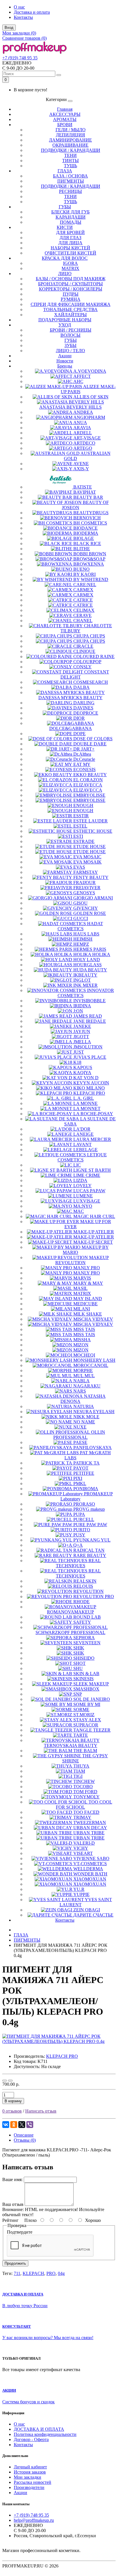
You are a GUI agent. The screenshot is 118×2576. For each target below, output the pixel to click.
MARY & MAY (88, 1283)
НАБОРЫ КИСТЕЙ (70, 248)
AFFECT (82, 376)
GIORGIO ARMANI (93, 898)
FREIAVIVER (87, 888)
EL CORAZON (88, 780)
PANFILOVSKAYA (93, 1448)
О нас (19, 7)
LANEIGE (83, 1134)
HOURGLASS (87, 965)
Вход (9, 28)
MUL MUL (84, 1376)
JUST (79, 1052)
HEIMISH (83, 939)
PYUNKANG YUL (92, 1540)
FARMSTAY (86, 872)
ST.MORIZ (84, 1715)
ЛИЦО (65, 274)
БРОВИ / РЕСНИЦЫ (71, 330)
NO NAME (84, 1422)
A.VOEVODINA (90, 371)
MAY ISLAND (88, 1299)
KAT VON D (86, 1078)
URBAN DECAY (90, 1828)
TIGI (78, 1776)
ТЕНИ (70, 155)
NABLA (81, 1381)
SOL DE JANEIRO (92, 1699)
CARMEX (83, 590)
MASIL (80, 1288)
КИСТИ (65, 227)
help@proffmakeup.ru (34, 2520)
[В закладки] (5, 2081)
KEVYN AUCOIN (91, 1083)
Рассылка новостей (33, 2482)
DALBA (81, 687)
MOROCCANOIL (91, 1365)
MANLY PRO (87, 1268)
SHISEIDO (84, 1658)
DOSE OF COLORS (93, 739)
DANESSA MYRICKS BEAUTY (70, 698)
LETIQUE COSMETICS (82, 1157)
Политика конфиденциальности (45, 2434)
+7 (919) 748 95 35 (20, 58)
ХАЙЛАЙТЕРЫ (70, 315)
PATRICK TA (86, 1463)
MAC (79, 1211)
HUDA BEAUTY (90, 970)
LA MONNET (87, 1109)
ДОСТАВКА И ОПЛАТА (39, 2429)
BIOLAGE (84, 538)
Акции (65, 356)
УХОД (65, 325)
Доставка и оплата (32, 12)
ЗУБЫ (70, 345)
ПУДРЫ (71, 294)
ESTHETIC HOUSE (93, 831)
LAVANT (82, 1144)
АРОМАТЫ (65, 119)
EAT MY (82, 764)
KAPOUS (83, 1067)
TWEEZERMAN (90, 1822)
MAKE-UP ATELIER (94, 1232)
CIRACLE (83, 646)
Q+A (78, 1545)
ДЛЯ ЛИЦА (70, 243)
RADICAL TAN (89, 1550)
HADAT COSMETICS (80, 926)
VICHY (81, 1848)
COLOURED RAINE (94, 656)
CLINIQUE (84, 651)
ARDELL (83, 433)
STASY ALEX (87, 1720)
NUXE (80, 1427)
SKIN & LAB (86, 1674)
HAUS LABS (86, 934)
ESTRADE (84, 841)
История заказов (30, 2472)
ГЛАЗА (65, 171)
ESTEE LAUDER (91, 821)
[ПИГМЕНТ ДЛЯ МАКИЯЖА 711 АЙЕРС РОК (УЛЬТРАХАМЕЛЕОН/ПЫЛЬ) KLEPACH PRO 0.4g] (59, 2041)
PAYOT (81, 1468)
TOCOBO (83, 1787)
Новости (65, 361)
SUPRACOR (86, 1725)
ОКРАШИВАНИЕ (70, 145)
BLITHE (82, 549)
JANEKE (82, 1026)
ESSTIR (81, 816)
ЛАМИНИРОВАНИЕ (70, 140)
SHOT (79, 1663)
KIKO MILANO (89, 1088)
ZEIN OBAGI (87, 1910)
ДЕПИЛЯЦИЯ (70, 135)
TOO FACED (86, 1812)
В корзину (13, 2101)
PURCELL (84, 1519)
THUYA (81, 1766)
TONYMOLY (86, 1797)
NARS (80, 1391)
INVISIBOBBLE (90, 1001)
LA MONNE (85, 1103)
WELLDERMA (88, 1869)
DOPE (79, 734)
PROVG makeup (89, 1509)
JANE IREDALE (90, 1021)
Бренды (65, 366)
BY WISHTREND (91, 579)
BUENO (81, 569)
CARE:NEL (85, 585)
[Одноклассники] (14, 2125)
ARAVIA (82, 428)
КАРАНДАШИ (71, 217)
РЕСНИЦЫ (70, 191)
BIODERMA (86, 533)
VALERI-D (84, 1843)
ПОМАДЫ (71, 222)
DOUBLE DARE (90, 744)
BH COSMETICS (90, 523)
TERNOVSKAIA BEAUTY (71, 1745)
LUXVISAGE (87, 1201)
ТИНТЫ (70, 161)
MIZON (81, 1345)
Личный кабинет (30, 2467)
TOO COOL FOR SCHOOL (84, 1805)
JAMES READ (88, 1016)
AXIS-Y (81, 469)
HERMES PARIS (90, 949)
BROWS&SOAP (89, 559)
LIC (77, 1165)
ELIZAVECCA (88, 785)
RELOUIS (83, 1586)
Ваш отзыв (13, 2204)
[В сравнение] (10, 2081)
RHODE (81, 1602)
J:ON (78, 1011)
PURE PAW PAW (90, 1525)
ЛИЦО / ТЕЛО (70, 351)
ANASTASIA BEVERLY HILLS (70, 407)
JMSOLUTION (88, 1047)
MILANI (82, 1309)
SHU (78, 1668)
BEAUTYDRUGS (91, 513)
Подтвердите (20, 2232)
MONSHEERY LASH (94, 1360)
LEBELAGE (85, 1150)
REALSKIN (85, 1581)
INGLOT (82, 980)
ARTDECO (84, 443)
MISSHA (82, 1340)
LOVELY (82, 1186)
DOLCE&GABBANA (71, 728)
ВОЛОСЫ (70, 335)
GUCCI (81, 918)
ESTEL (80, 826)
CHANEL (83, 621)
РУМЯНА (71, 299)
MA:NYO (83, 1206)
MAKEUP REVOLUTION (82, 1260)
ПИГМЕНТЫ (71, 181)
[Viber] (30, 2125)
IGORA (70, 263)
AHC (78, 381)
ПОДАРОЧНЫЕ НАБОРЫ (65, 320)
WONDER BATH (90, 1874)
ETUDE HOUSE (90, 847)
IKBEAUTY (85, 975)
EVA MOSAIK (87, 862)
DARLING (84, 703)
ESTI (78, 836)
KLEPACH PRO (89, 1093)
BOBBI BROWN (90, 554)
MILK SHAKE (88, 1314)
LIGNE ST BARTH (92, 1170)
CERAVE (82, 615)
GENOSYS (84, 893)
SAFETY (82, 1622)
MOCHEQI (84, 1355)
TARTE (81, 1735)
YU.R (79, 1889)
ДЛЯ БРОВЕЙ (70, 232)
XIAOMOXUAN (90, 1879)
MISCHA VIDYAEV (93, 1319)
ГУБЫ (65, 207)
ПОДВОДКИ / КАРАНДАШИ (71, 150)
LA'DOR (82, 1129)
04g (61, 2273)
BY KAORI (84, 574)
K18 (77, 1062)
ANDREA (83, 412)
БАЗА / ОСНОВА (70, 176)
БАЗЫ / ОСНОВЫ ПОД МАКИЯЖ (71, 279)
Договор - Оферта (31, 2439)
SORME (81, 1709)
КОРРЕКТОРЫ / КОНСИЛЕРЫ (71, 289)
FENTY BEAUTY (91, 877)
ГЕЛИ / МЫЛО (71, 130)
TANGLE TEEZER (92, 1730)
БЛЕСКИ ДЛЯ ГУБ (70, 212)
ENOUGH (83, 805)
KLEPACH (33, 2273)
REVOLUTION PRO (94, 1596)
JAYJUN (82, 1031)
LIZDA (80, 1180)
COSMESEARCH (91, 682)
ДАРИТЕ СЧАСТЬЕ (93, 1915)
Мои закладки (27, 2477)
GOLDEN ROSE (90, 913)
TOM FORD (85, 1792)
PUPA (79, 1514)
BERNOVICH (87, 518)
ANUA (80, 422)
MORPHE (83, 1370)
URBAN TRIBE (89, 1833)
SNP (78, 1694)
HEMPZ (81, 944)
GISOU (80, 903)
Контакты (23, 17)
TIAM (79, 1771)
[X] (22, 2125)
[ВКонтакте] (6, 2125)
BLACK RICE (87, 543)
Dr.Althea (82, 754)
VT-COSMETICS (90, 1864)
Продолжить (15, 2263)
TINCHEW (84, 1781)
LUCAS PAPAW (89, 1191)
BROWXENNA (89, 564)
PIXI (78, 1478)
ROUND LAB (87, 1617)
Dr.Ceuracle (84, 759)
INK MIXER (85, 985)
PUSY (79, 1535)
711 (17, 2273)
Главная (65, 109)
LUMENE (83, 1196)
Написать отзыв (41, 2111)
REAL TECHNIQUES (78, 1563)
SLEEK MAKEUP (91, 1684)
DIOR (79, 718)
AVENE (81, 464)
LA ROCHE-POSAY (93, 1114)
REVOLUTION (88, 1591)
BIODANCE (85, 528)
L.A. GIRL (84, 1098)
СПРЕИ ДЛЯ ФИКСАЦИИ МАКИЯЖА (71, 304)
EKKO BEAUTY (90, 775)
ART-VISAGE (87, 438)
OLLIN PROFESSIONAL (79, 1435)
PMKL (80, 1483)
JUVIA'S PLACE (90, 1057)
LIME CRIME (87, 1175)
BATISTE (83, 487)
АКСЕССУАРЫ (65, 114)
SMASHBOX (86, 1689)
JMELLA (82, 1042)
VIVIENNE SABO (91, 1858)
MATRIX (70, 268)
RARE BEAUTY (90, 1555)
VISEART (83, 1853)
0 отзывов (12, 2111)
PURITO (82, 1530)
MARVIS (82, 1278)
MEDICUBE (85, 1304)
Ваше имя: (12, 2179)
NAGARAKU (87, 1386)
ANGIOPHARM (89, 417)
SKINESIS (83, 1679)
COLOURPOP (87, 662)
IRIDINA (82, 1006)
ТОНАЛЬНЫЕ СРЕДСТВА (70, 309)
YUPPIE (81, 1894)
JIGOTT (81, 1037)
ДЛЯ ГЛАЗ (70, 238)
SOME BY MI (87, 1704)
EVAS (79, 867)
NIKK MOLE (86, 1417)
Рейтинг (10, 2220)
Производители (29, 2487)
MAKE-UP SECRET (93, 1242)
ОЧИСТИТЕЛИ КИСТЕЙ (70, 253)
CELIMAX (84, 610)
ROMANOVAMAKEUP (70, 1612)
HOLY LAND (87, 960)
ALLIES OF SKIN (91, 397)
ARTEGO (83, 448)
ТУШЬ (70, 166)
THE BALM (85, 1751)
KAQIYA (82, 1073)
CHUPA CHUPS (89, 636)
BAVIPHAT (85, 492)
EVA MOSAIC (87, 857)
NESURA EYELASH (94, 1412)
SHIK (79, 1648)
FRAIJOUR (84, 882)
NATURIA (84, 1406)
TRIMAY (82, 1817)
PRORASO (84, 1504)
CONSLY (82, 667)
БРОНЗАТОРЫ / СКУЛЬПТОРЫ (70, 284)
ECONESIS (84, 769)
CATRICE (83, 600)
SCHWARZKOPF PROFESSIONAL (70, 1632)
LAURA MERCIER (92, 1139)
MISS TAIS (84, 1329)
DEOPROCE (86, 713)
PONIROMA (86, 1489)
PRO (51, 2273)
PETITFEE (84, 1473)
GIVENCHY (86, 908)
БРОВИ (65, 125)
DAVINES (83, 708)
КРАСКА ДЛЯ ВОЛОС (65, 258)
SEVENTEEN (87, 1643)
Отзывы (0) (25, 2140)
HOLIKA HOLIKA (92, 954)
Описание (24, 2135)
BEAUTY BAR (88, 497)
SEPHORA (84, 1638)
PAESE (80, 1442)
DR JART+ (84, 749)
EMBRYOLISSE (89, 795)
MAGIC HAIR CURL (94, 1216)
